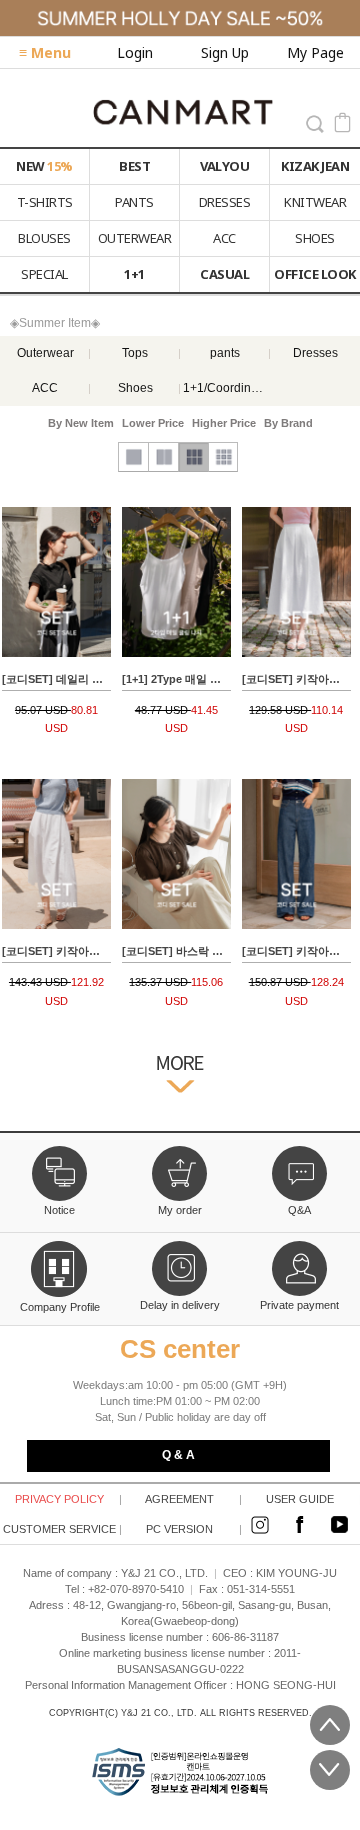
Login (135, 52)
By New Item (81, 423)
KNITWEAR (315, 202)
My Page (315, 52)
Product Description (56, 627)
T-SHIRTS (45, 202)
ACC (224, 238)
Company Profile (60, 1305)
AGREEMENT (192, 1499)
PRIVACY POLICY (67, 1499)
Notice (59, 1210)
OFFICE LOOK (315, 274)
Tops (135, 353)
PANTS (134, 202)
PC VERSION (193, 1529)
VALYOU (224, 166)
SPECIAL (44, 274)
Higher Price (224, 423)
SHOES (315, 238)
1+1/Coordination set (225, 388)
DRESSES (225, 202)
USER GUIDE (313, 1499)
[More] (180, 1080)
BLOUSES (44, 238)
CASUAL (224, 274)
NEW (44, 166)
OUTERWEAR (135, 238)
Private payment (299, 1305)
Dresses (315, 353)
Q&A (299, 1210)
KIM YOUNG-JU (296, 1573)
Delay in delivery (180, 1305)
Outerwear (45, 353)
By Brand (288, 423)
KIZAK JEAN (315, 166)
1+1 (134, 274)
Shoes (135, 388)
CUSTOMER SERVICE (61, 1529)
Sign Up (225, 52)
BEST (134, 166)
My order (180, 1210)
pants (225, 353)
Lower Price (153, 423)
